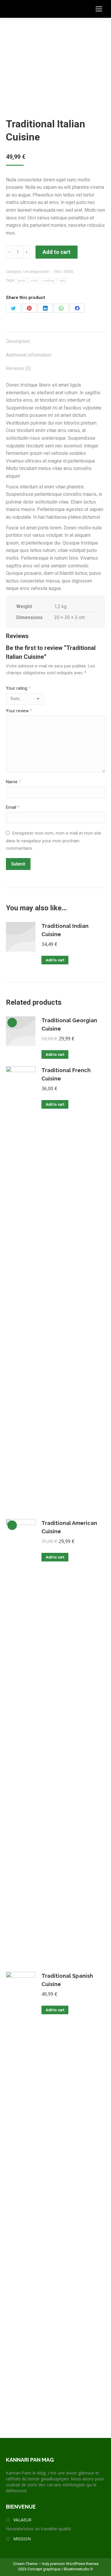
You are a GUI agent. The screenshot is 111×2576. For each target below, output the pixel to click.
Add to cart (57, 252)
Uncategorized (36, 272)
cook (34, 280)
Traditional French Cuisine (66, 1074)
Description (18, 341)
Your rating (18, 688)
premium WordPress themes (74, 2564)
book (22, 280)
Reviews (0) (18, 368)
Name (13, 782)
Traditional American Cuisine (69, 1527)
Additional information (29, 355)
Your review (19, 711)
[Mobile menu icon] (99, 9)
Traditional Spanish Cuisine (67, 1980)
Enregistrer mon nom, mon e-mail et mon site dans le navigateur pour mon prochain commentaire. (54, 841)
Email (13, 807)
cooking (48, 280)
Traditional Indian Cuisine (65, 930)
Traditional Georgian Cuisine (69, 1024)
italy (62, 280)
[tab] (55, 338)
